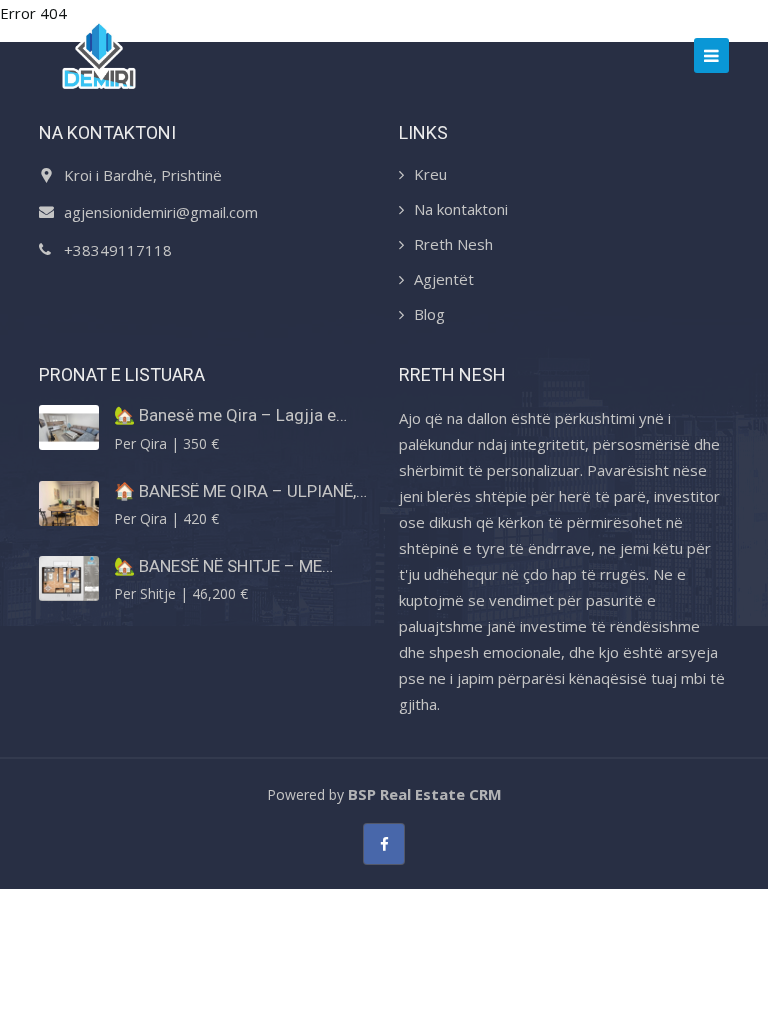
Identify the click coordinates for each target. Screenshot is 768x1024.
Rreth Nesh (453, 244)
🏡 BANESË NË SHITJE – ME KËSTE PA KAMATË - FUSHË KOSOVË (218, 566)
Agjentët (444, 279)
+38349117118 (118, 250)
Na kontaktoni (461, 209)
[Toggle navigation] (711, 55)
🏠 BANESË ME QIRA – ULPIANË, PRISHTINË (235, 491)
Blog (429, 314)
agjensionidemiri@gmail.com (161, 212)
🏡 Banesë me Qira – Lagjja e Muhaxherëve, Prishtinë (225, 415)
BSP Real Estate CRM (425, 794)
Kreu (430, 174)
